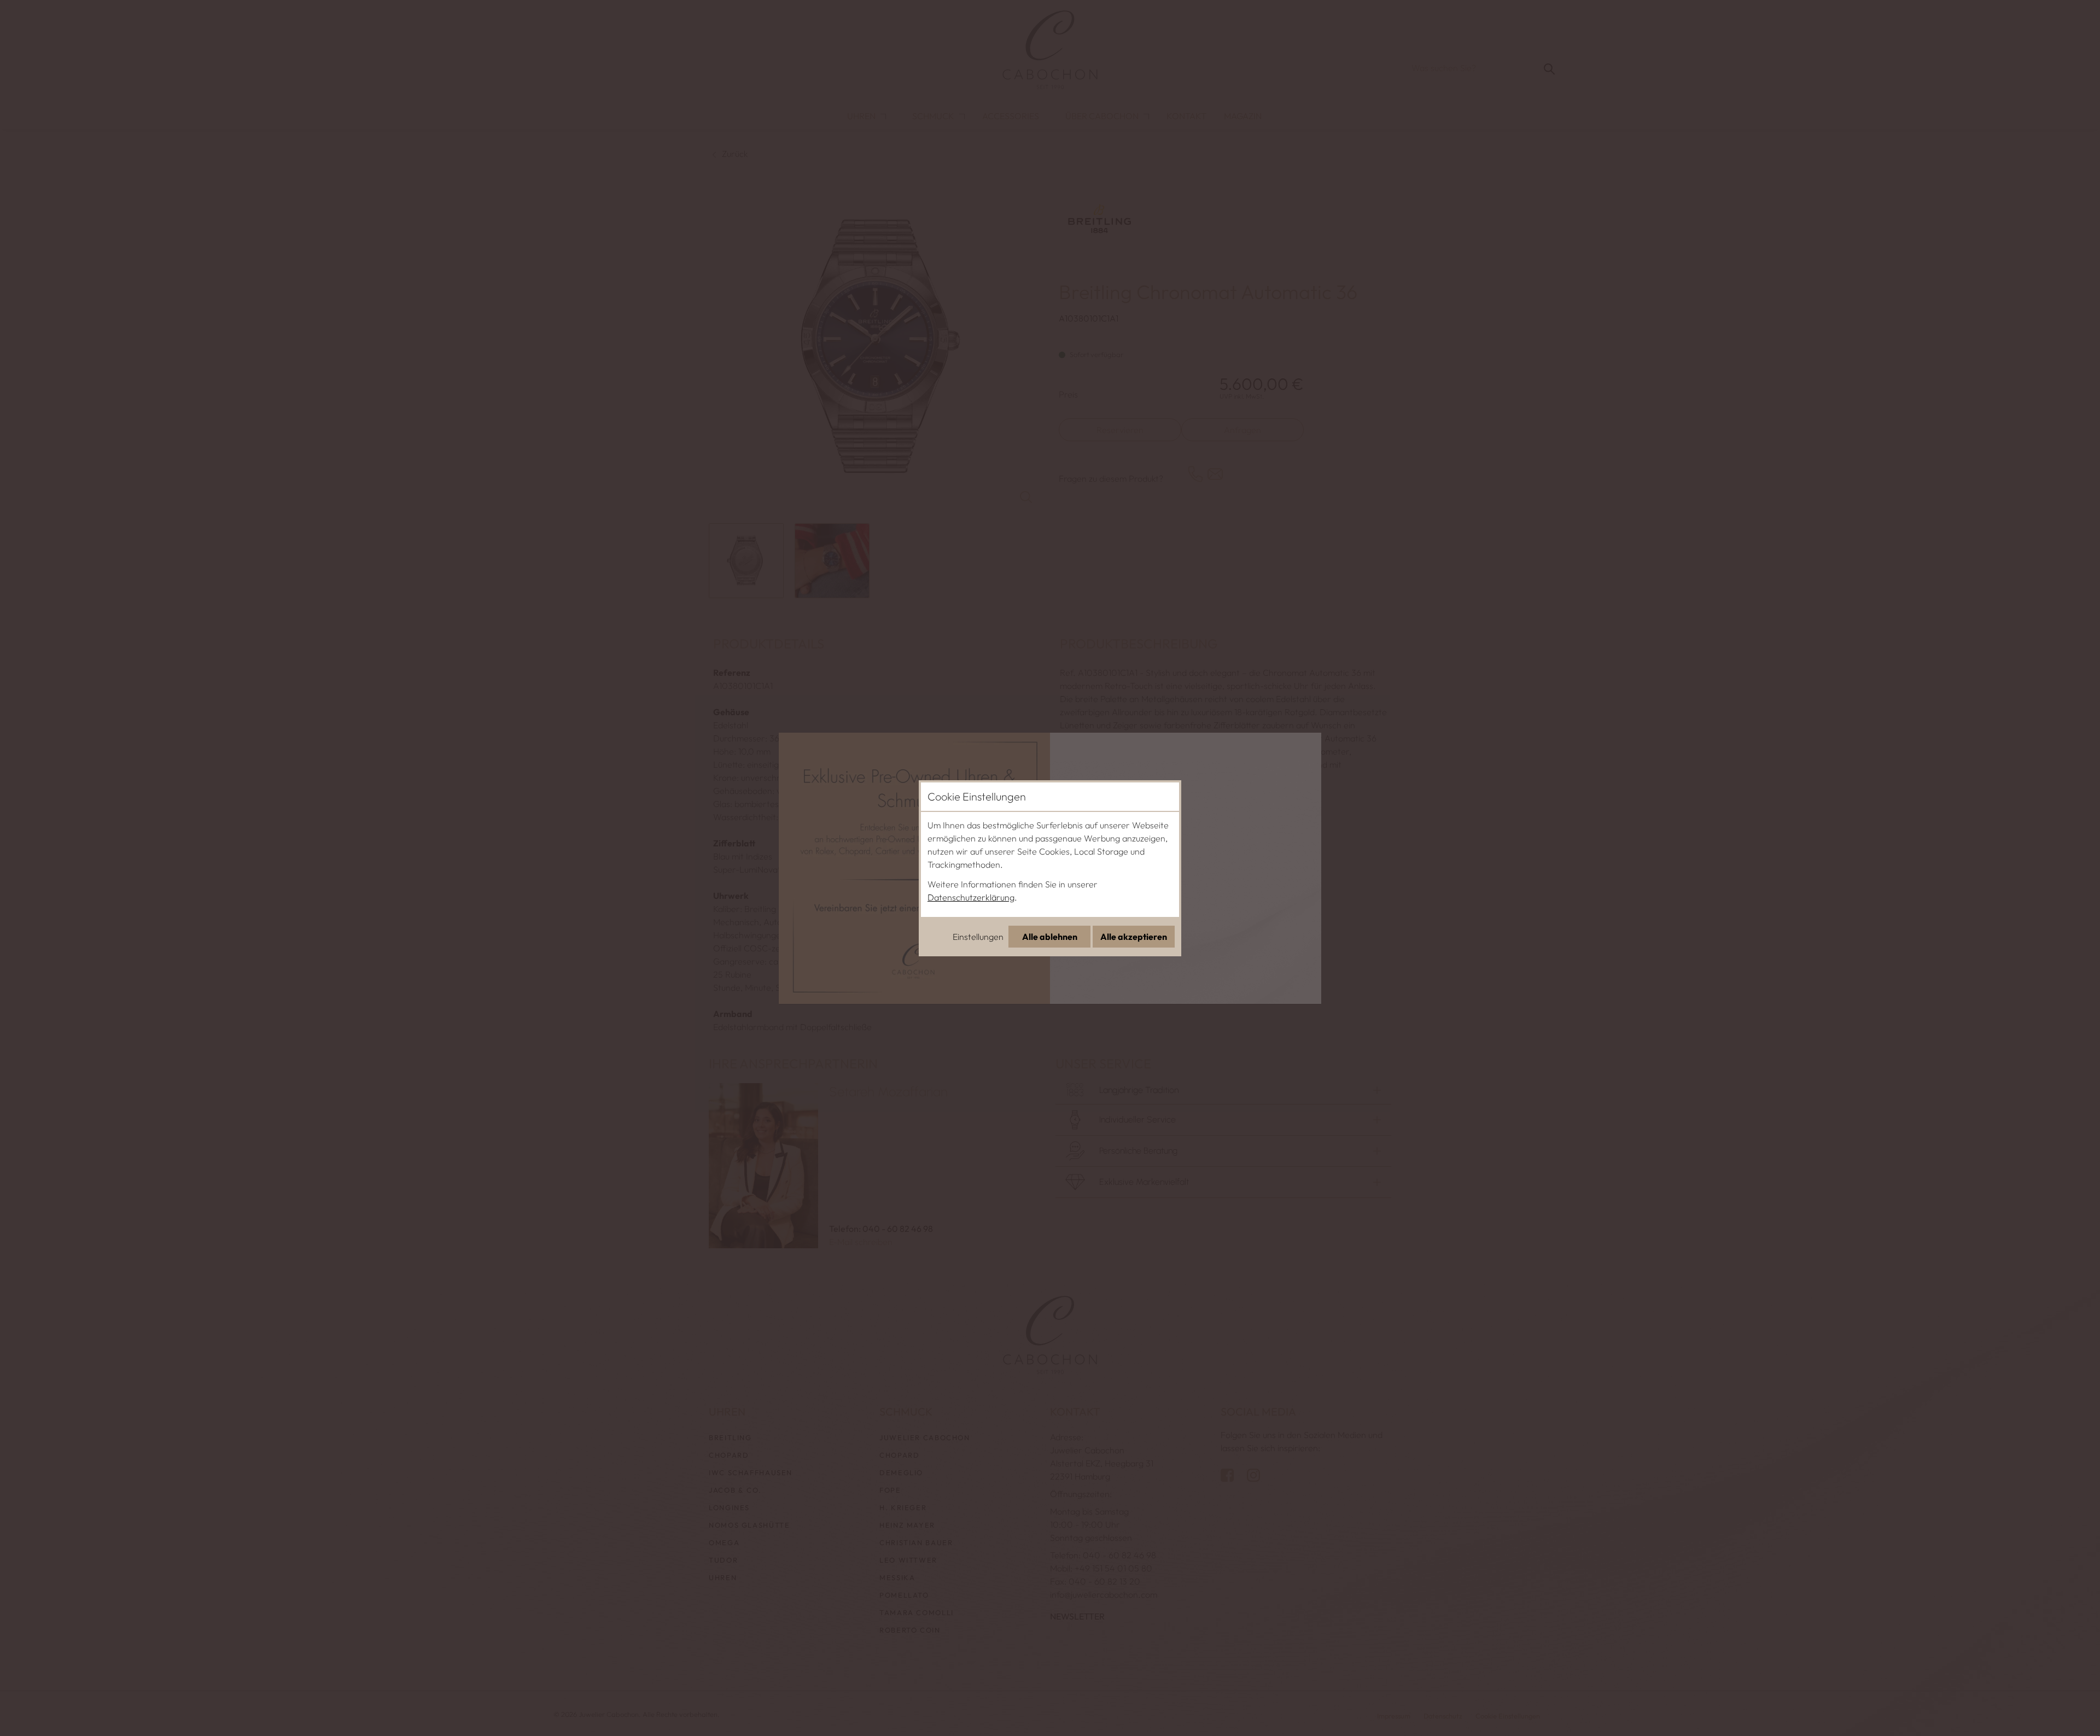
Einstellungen (978, 937)
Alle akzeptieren (1134, 937)
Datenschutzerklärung (971, 897)
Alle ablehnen (1050, 937)
